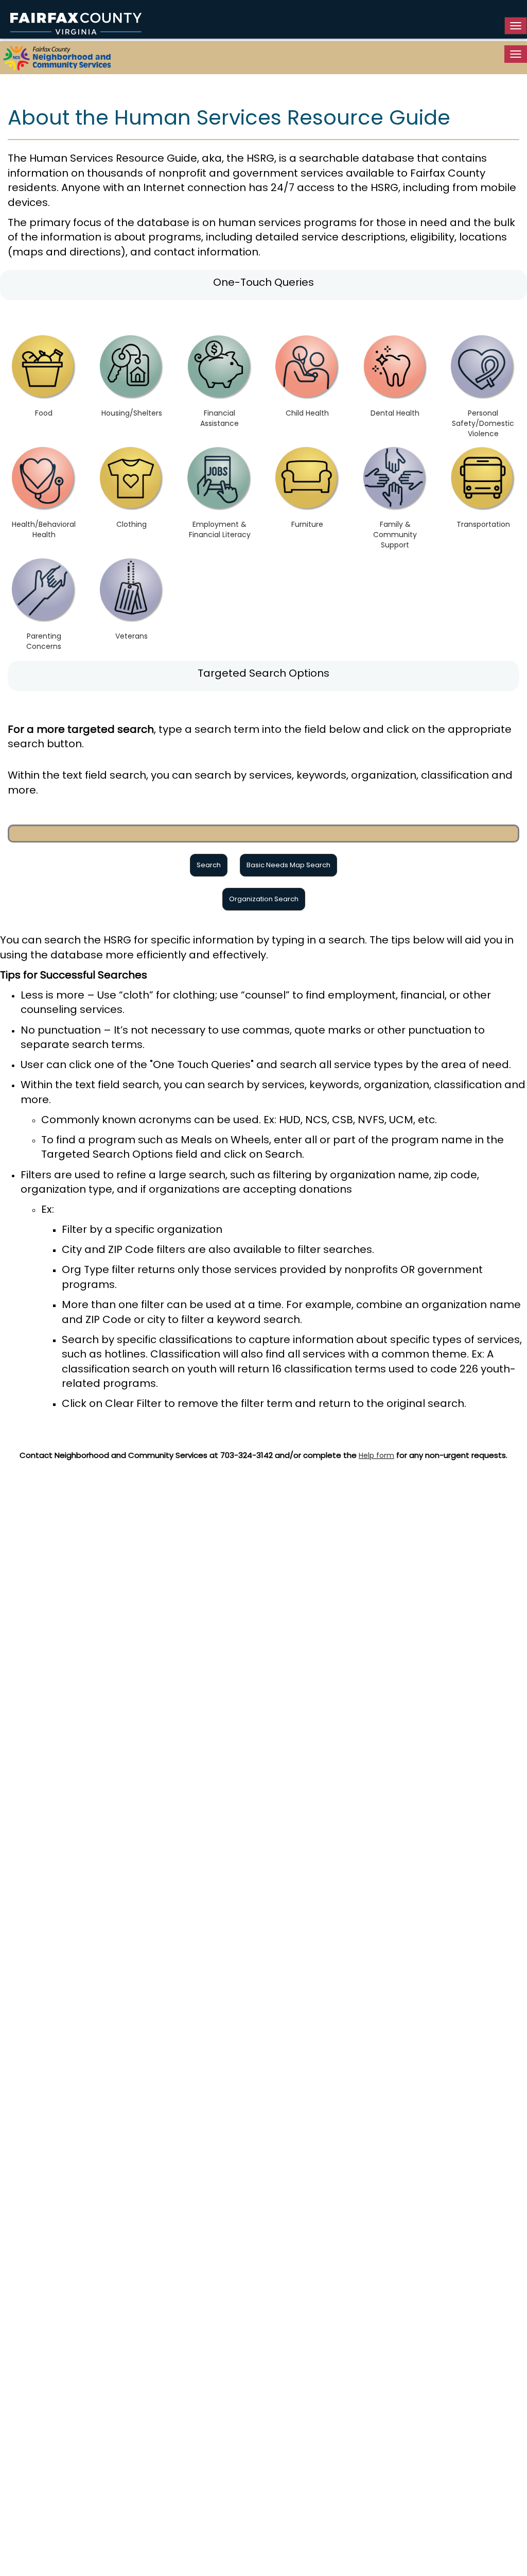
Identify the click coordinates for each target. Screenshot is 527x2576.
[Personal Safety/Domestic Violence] (483, 367)
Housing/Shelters (132, 413)
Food (44, 413)
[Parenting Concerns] (44, 590)
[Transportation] (483, 479)
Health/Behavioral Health (44, 529)
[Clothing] (132, 479)
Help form (376, 1455)
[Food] (44, 367)
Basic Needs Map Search (288, 865)
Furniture (307, 524)
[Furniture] (308, 479)
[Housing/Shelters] (132, 367)
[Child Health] (308, 367)
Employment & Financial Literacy (220, 529)
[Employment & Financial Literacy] (219, 479)
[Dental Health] (396, 367)
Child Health (307, 413)
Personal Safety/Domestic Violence (483, 423)
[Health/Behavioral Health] (44, 479)
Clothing (131, 524)
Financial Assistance (219, 418)
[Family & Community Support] (396, 479)
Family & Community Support (395, 535)
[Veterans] (132, 590)
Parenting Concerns (44, 641)
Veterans (131, 636)
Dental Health (395, 413)
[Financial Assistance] (219, 367)
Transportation (483, 524)
